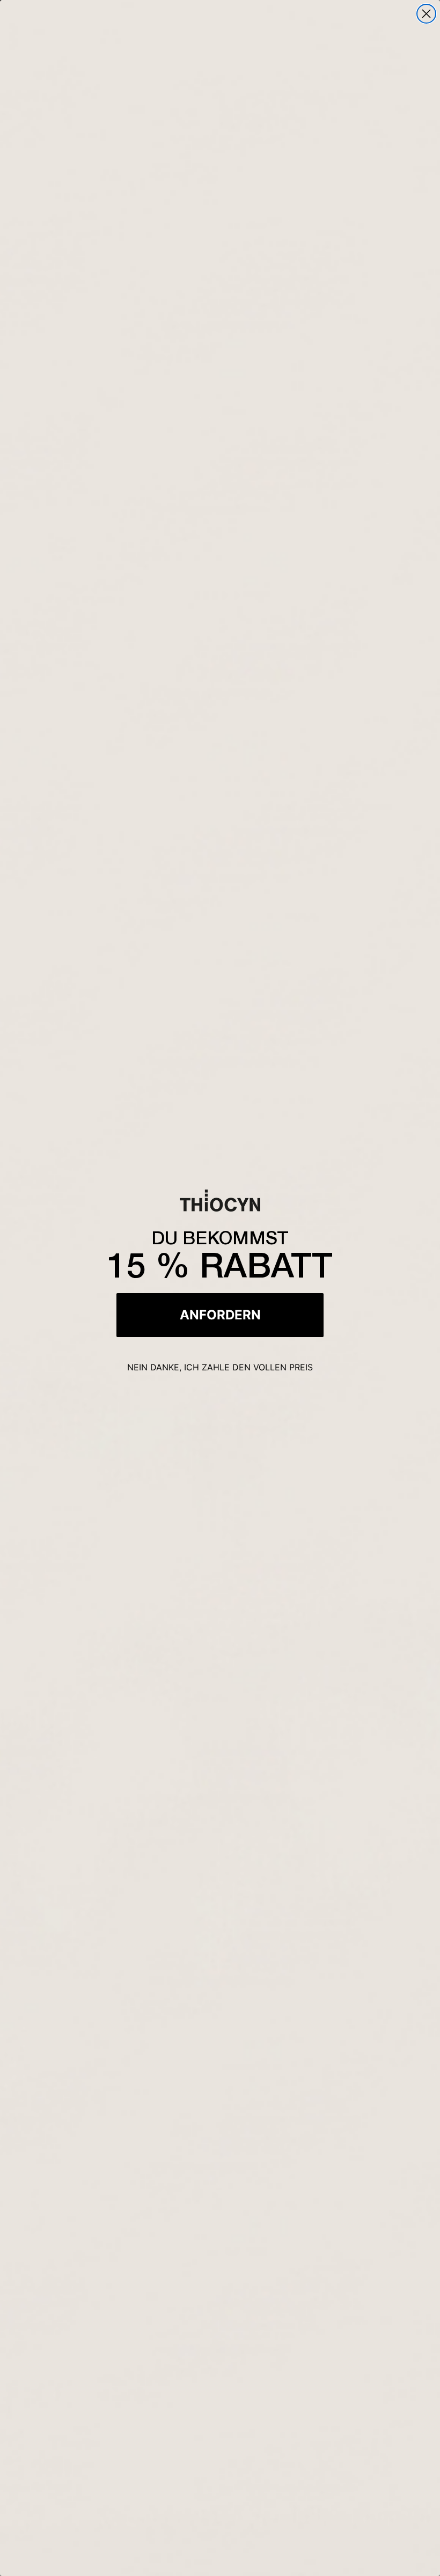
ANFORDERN (220, 1315)
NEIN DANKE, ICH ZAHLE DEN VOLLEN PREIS (220, 1367)
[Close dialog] (426, 14)
